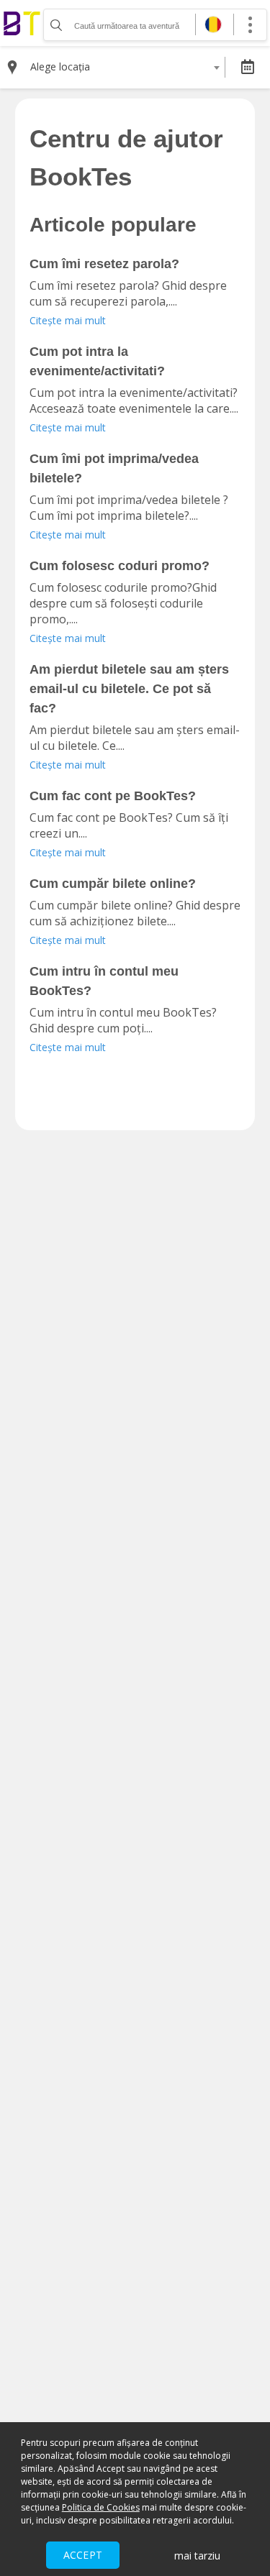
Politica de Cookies (101, 2507)
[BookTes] (22, 23)
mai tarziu (197, 2556)
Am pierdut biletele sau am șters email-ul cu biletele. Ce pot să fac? (129, 689)
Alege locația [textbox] (60, 67)
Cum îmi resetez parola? (104, 264)
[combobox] (125, 67)
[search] (55, 25)
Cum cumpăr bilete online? (113, 884)
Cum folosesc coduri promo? (120, 566)
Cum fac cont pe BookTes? (113, 796)
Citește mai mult (68, 320)
